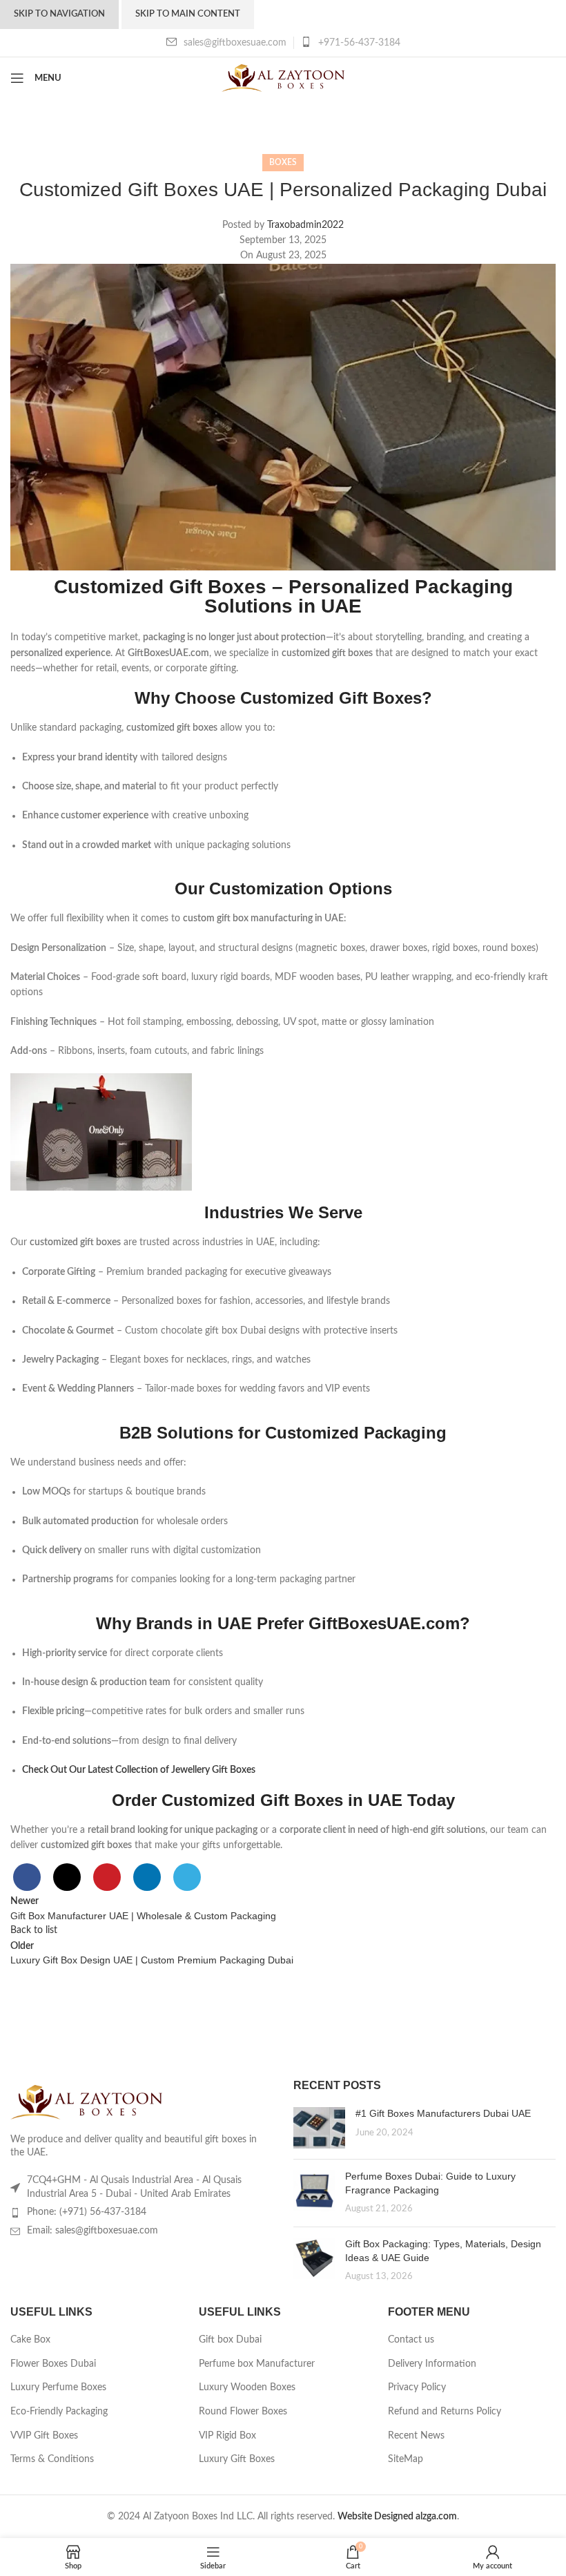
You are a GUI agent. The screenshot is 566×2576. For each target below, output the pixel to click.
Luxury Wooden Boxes (247, 2387)
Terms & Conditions (52, 2459)
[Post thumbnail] (319, 2128)
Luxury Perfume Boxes (58, 2387)
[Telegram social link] (187, 1877)
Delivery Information (432, 2364)
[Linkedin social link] (147, 1877)
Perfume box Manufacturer (257, 2364)
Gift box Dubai (230, 2340)
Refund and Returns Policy (445, 2412)
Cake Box (30, 2340)
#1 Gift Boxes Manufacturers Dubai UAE (443, 2113)
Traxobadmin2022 (305, 225)
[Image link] (86, 2102)
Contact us (411, 2340)
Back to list (34, 1930)
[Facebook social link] (27, 1877)
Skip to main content (188, 14)
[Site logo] (283, 78)
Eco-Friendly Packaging (59, 2412)
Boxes (283, 162)
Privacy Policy (417, 2387)
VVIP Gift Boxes (44, 2436)
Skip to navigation (59, 14)
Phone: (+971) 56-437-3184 (87, 2212)
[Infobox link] (351, 43)
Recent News (416, 2436)
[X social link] (67, 1877)
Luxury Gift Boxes (237, 2459)
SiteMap (406, 2459)
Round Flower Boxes (243, 2412)
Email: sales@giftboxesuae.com (92, 2231)
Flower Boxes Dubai (53, 2364)
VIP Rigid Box (227, 2436)
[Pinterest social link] (107, 1877)
